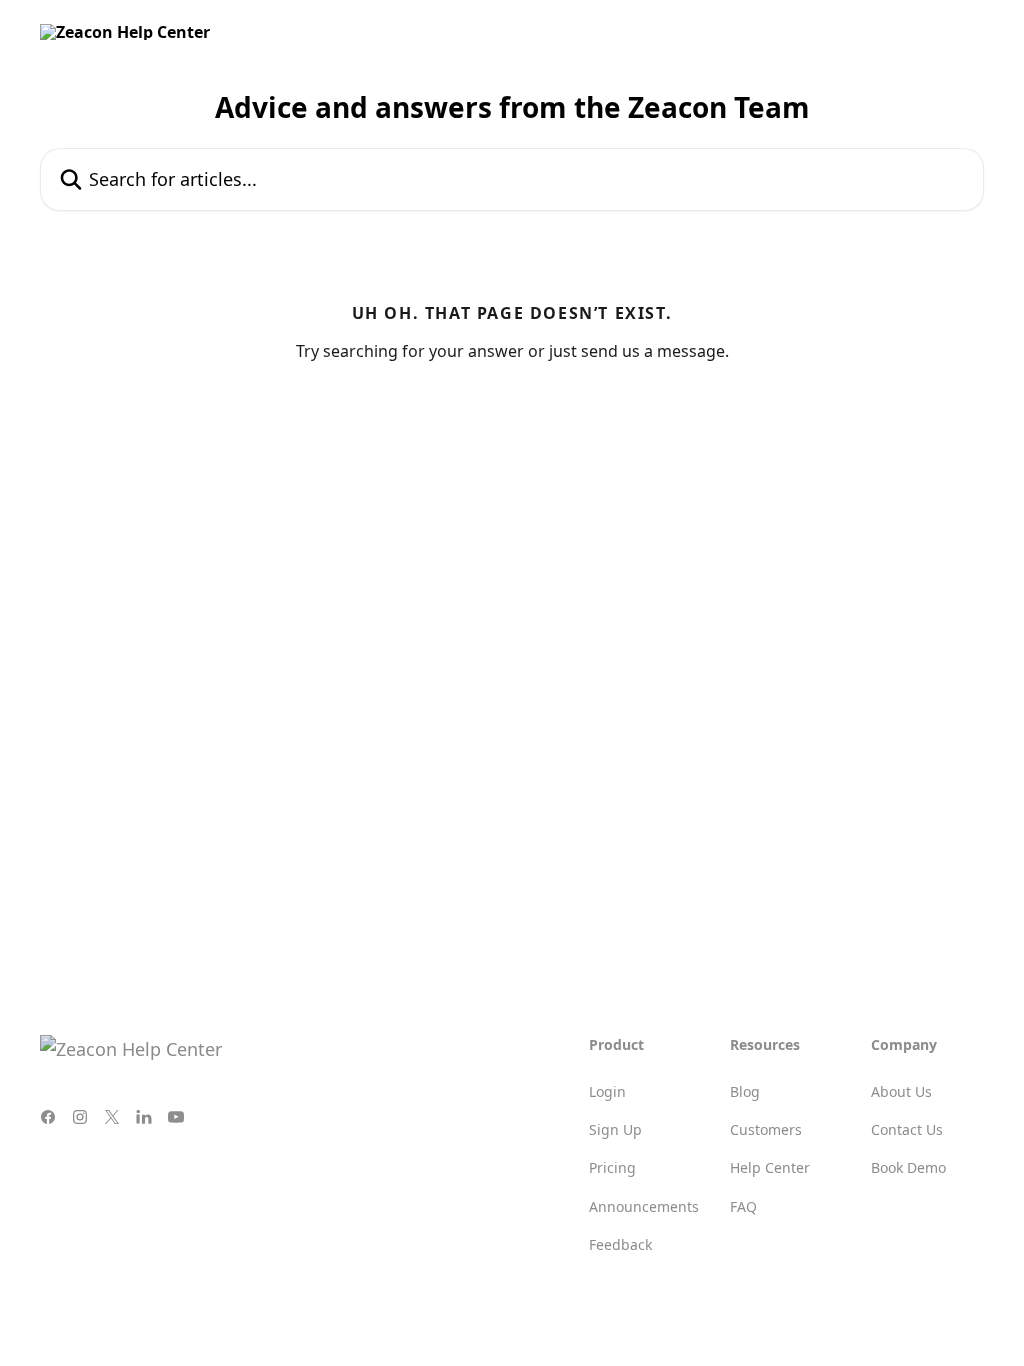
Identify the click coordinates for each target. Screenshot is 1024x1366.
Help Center (770, 1167)
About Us (901, 1091)
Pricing (612, 1167)
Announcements (644, 1206)
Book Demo (908, 1167)
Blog (745, 1091)
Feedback (620, 1244)
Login (607, 1091)
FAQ (743, 1206)
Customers (766, 1129)
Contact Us (907, 1129)
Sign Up (615, 1129)
